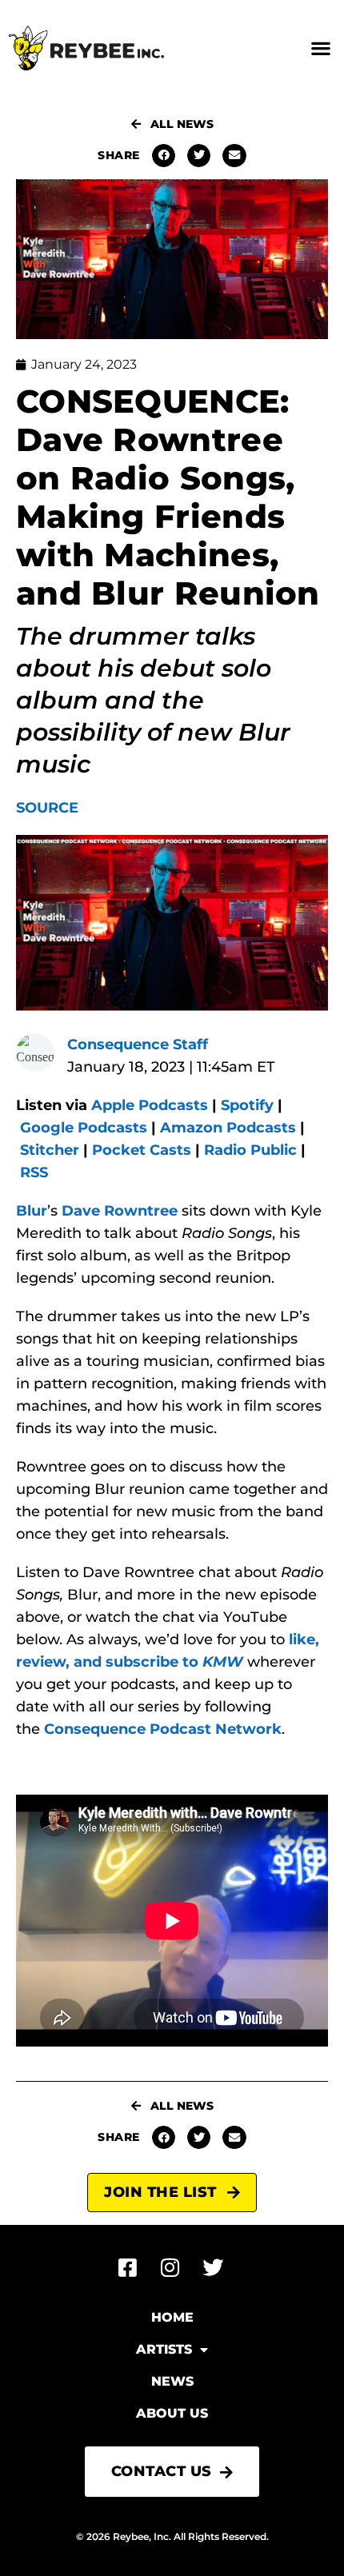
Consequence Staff (138, 1044)
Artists (164, 2349)
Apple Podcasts (150, 1105)
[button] (320, 48)
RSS (34, 1172)
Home (172, 2317)
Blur (32, 1211)
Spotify (247, 1105)
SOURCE (47, 808)
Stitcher (50, 1150)
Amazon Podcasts (228, 1128)
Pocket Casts (142, 1150)
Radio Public (250, 1150)
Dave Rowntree (120, 1211)
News (172, 2381)
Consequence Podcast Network (163, 1729)
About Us (172, 2413)
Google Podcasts (84, 1128)
